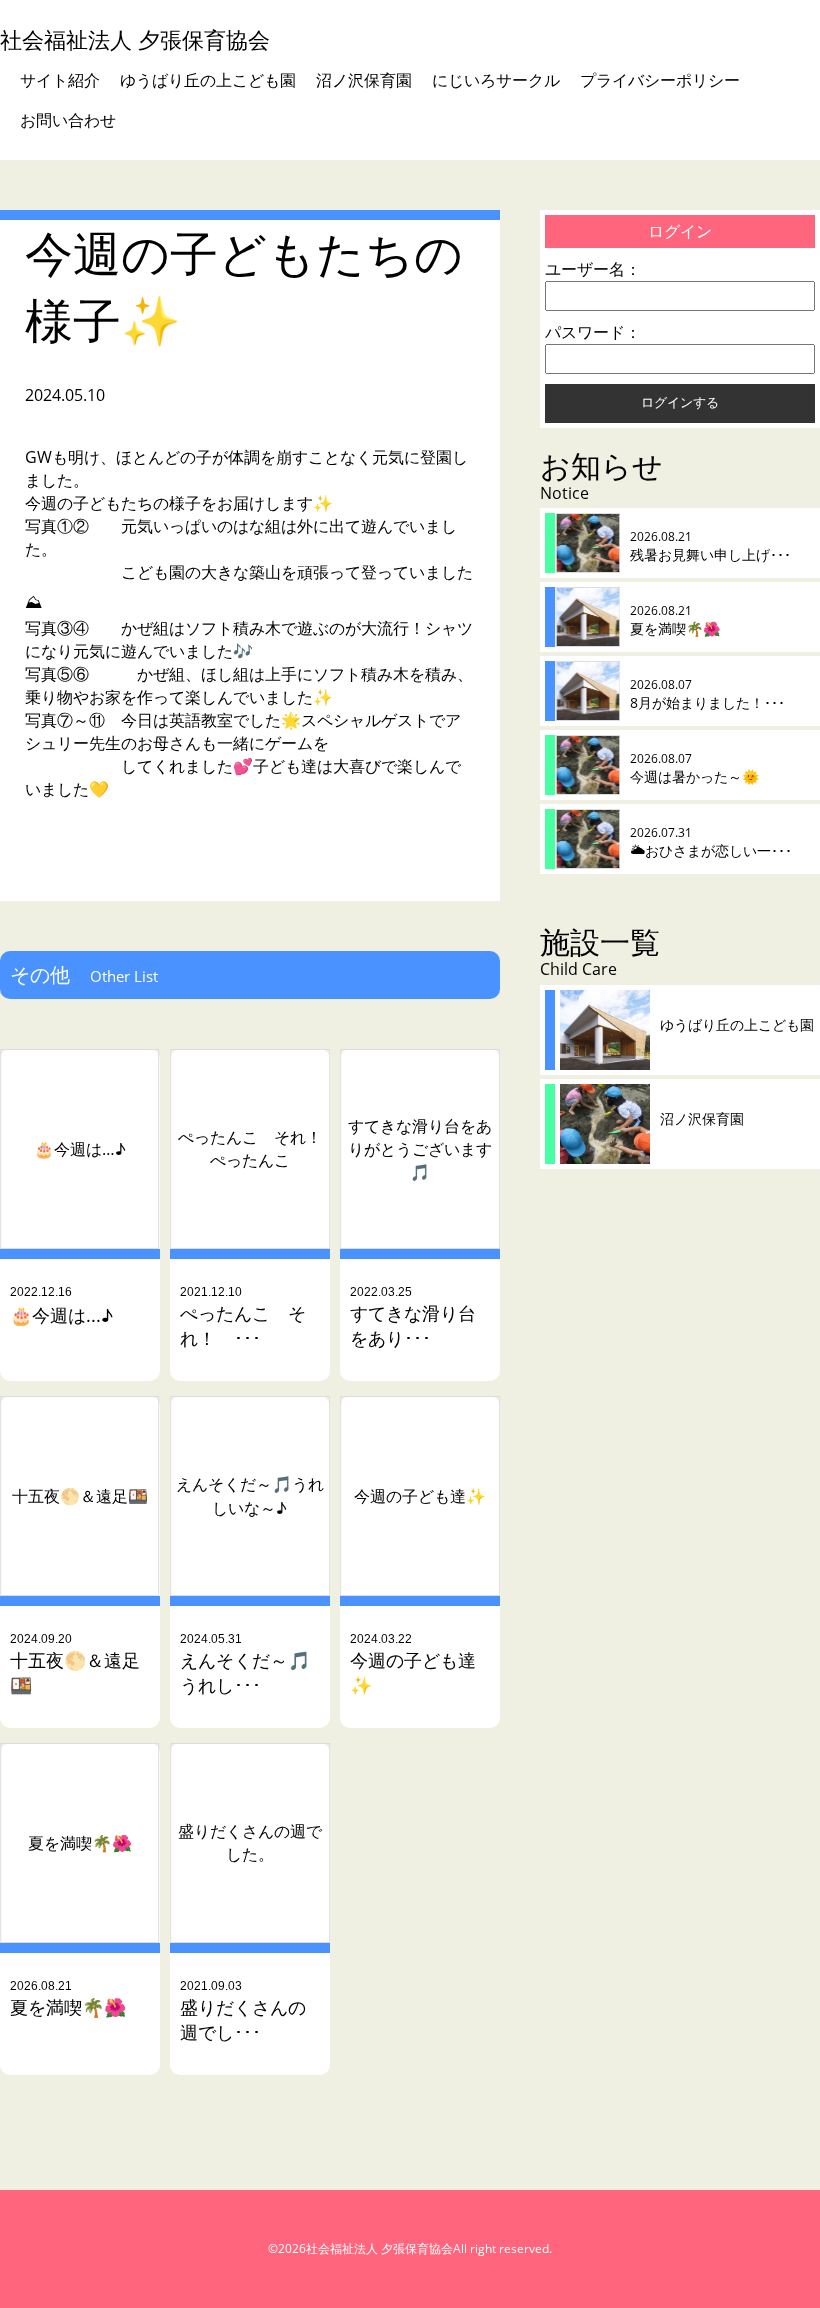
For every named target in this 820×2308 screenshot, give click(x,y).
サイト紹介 (60, 80)
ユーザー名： (593, 269)
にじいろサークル (496, 80)
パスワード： (593, 332)
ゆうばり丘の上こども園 (208, 80)
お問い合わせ (68, 120)
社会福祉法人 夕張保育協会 (135, 39)
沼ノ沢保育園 (364, 80)
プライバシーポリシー (660, 80)
